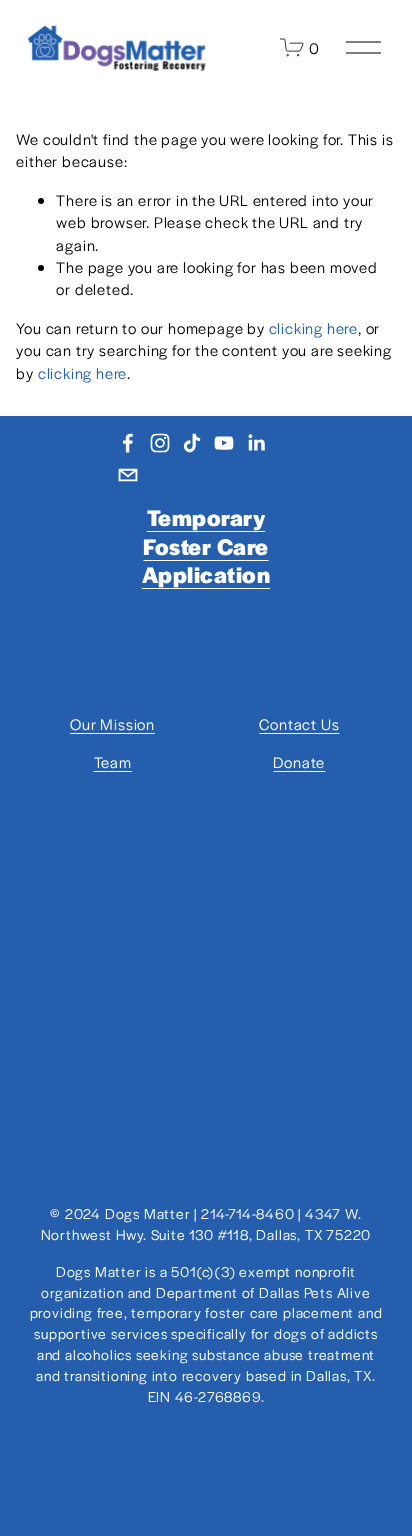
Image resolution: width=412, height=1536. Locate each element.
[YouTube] (224, 443)
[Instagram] (160, 443)
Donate (299, 761)
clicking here (313, 327)
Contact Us (299, 723)
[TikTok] (192, 443)
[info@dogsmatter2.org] (128, 475)
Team (113, 761)
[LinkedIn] (256, 443)
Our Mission (112, 723)
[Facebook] (128, 443)
